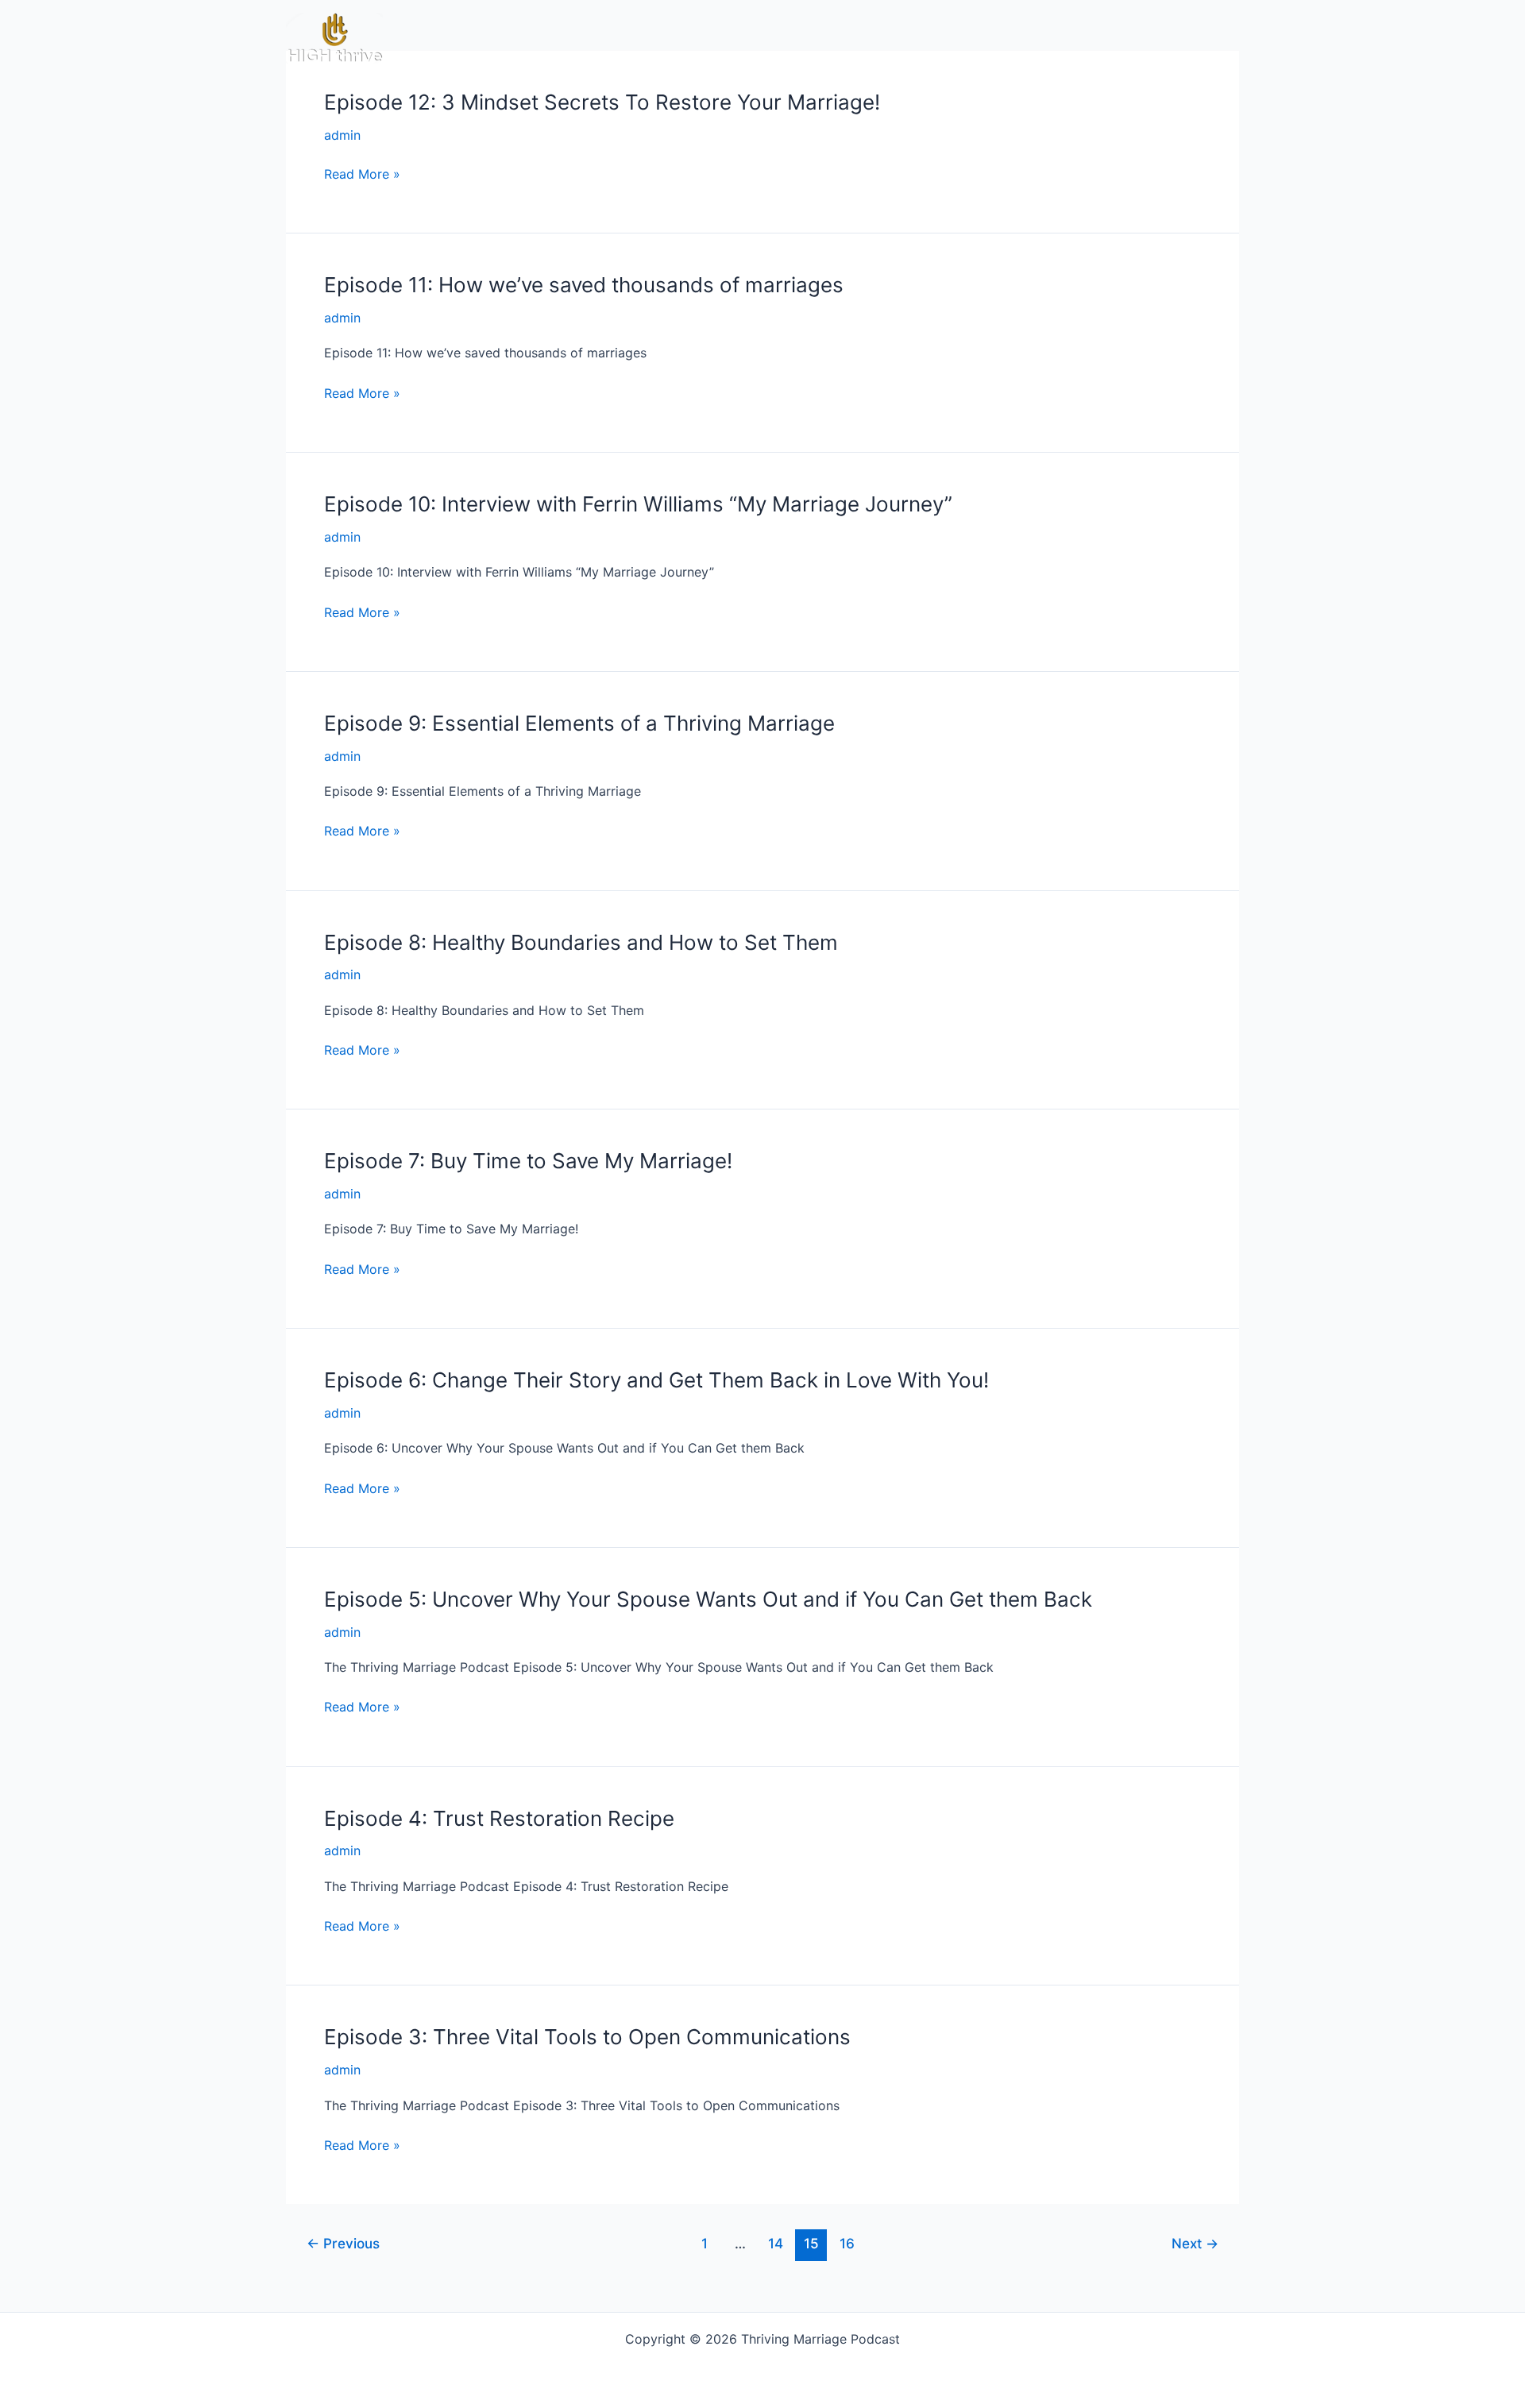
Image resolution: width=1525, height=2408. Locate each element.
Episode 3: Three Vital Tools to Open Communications (587, 2037)
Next (1195, 2243)
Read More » (362, 174)
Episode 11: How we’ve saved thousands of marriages (584, 285)
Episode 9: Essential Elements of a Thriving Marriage (579, 723)
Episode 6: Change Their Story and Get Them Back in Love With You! (656, 1380)
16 (847, 2243)
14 (776, 2243)
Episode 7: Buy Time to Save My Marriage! (528, 1161)
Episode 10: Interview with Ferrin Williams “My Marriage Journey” (638, 504)
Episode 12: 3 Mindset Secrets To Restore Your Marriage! (602, 102)
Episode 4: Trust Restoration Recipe (499, 1818)
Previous (343, 2243)
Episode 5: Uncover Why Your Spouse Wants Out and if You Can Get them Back (708, 1599)
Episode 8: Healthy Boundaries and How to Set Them (581, 942)
